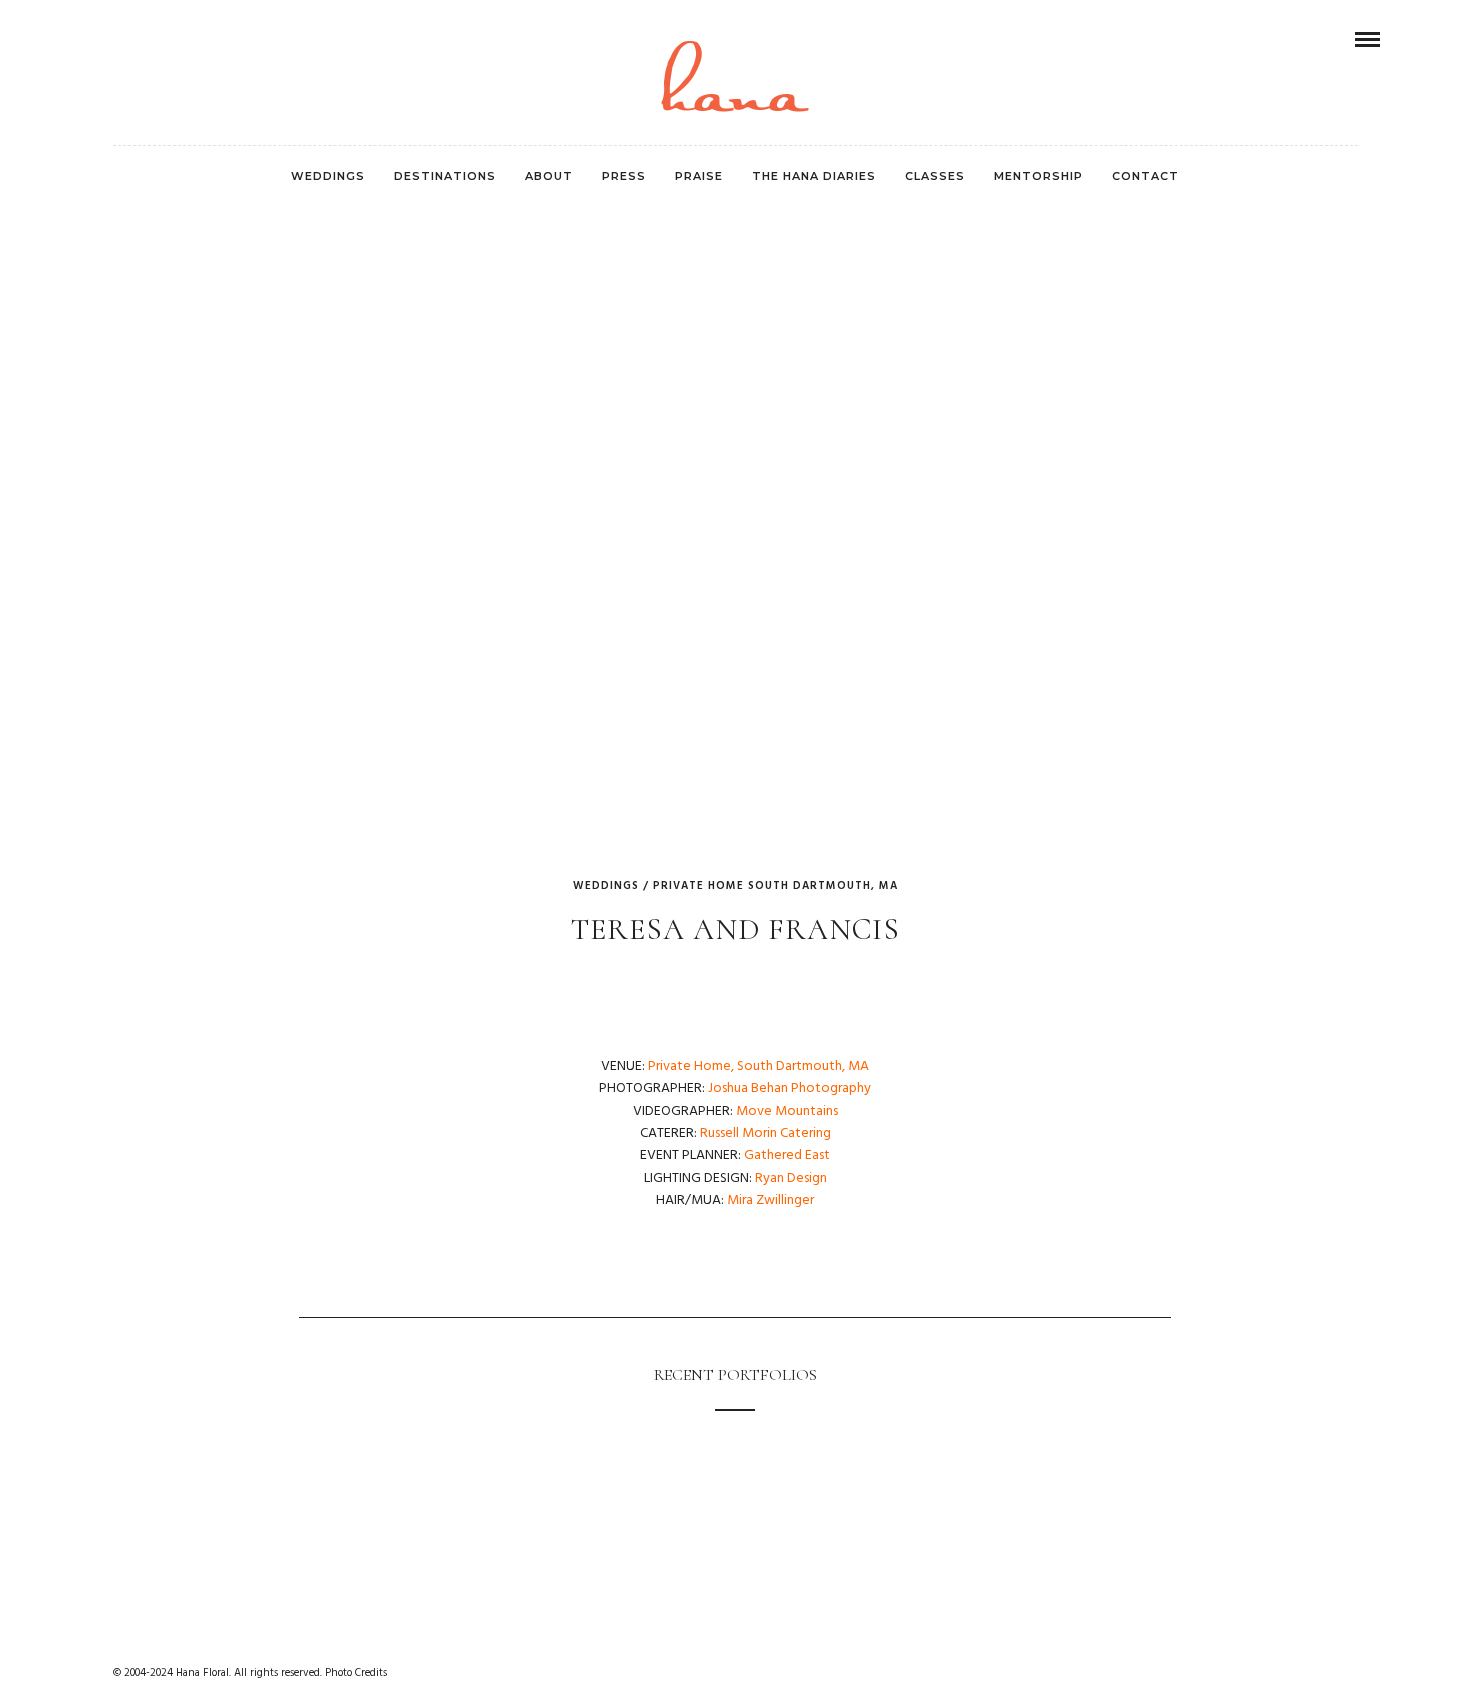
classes (935, 176)
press (624, 176)
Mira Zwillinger (770, 1200)
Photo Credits (356, 1673)
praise (699, 176)
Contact (1145, 176)
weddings (328, 176)
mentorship (1038, 176)
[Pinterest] (124, 39)
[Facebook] (97, 39)
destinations (445, 176)
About (549, 176)
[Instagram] (151, 39)
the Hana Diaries (814, 176)
